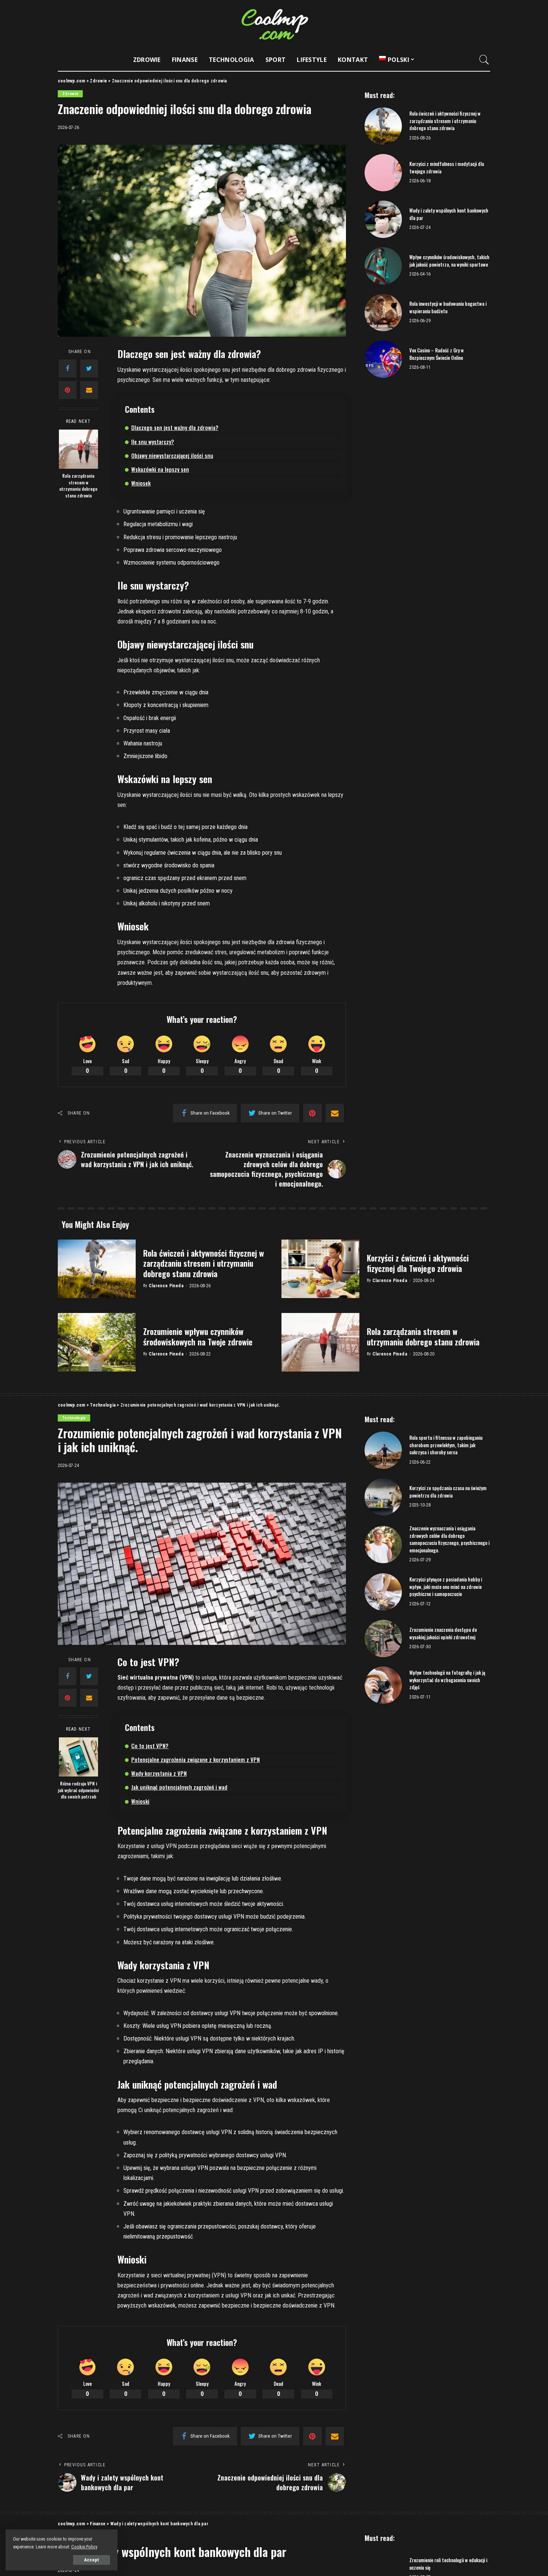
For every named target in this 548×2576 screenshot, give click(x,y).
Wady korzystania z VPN (159, 1773)
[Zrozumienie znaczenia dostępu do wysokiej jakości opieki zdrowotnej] (383, 1639)
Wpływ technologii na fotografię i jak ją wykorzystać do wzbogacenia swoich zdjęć (447, 1680)
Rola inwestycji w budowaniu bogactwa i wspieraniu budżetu (448, 307)
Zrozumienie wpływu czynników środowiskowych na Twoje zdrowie (198, 1336)
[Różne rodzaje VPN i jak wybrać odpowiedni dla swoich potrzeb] (78, 1757)
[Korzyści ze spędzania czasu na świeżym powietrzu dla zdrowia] (383, 1497)
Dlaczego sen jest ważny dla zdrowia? (175, 427)
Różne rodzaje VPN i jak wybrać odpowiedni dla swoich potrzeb (78, 1790)
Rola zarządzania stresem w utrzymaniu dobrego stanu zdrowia (78, 486)
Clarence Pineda (166, 1286)
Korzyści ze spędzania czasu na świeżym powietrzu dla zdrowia (448, 1492)
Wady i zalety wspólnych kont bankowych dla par (449, 214)
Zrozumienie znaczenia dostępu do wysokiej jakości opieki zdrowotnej (443, 1633)
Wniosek (141, 483)
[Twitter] (89, 368)
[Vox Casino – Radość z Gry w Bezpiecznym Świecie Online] (383, 359)
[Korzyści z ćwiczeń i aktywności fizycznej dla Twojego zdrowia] (320, 1269)
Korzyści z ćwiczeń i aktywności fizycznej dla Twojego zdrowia (418, 1263)
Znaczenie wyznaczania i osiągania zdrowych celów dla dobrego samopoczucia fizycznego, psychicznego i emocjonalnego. (449, 1539)
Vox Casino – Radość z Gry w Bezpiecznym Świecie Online (437, 354)
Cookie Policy (84, 2547)
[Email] (89, 390)
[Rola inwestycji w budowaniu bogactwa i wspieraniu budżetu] (383, 312)
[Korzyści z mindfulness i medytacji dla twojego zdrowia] (383, 173)
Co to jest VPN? (150, 1746)
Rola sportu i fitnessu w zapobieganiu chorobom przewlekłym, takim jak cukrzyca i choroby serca (446, 1445)
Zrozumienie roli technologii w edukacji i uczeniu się (448, 2564)
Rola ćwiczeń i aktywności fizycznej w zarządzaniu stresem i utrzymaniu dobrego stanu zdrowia (445, 121)
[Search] (484, 60)
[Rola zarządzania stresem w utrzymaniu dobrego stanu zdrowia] (78, 449)
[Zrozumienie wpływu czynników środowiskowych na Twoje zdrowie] (97, 1342)
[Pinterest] (67, 390)
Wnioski (140, 1801)
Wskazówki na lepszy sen (160, 469)
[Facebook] (67, 368)
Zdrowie (70, 94)
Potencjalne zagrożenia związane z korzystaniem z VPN (196, 1759)
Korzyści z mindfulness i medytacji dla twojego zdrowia (447, 167)
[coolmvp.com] (274, 24)
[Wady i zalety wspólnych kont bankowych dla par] (383, 219)
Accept (92, 2560)
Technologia (74, 1418)
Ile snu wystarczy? (153, 442)
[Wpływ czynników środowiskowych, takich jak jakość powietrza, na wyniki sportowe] (383, 266)
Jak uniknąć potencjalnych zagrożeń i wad (179, 1787)
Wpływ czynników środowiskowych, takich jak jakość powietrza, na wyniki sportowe (449, 261)
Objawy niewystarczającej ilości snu (172, 455)
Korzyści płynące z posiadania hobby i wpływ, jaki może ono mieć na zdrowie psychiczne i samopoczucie (446, 1587)
